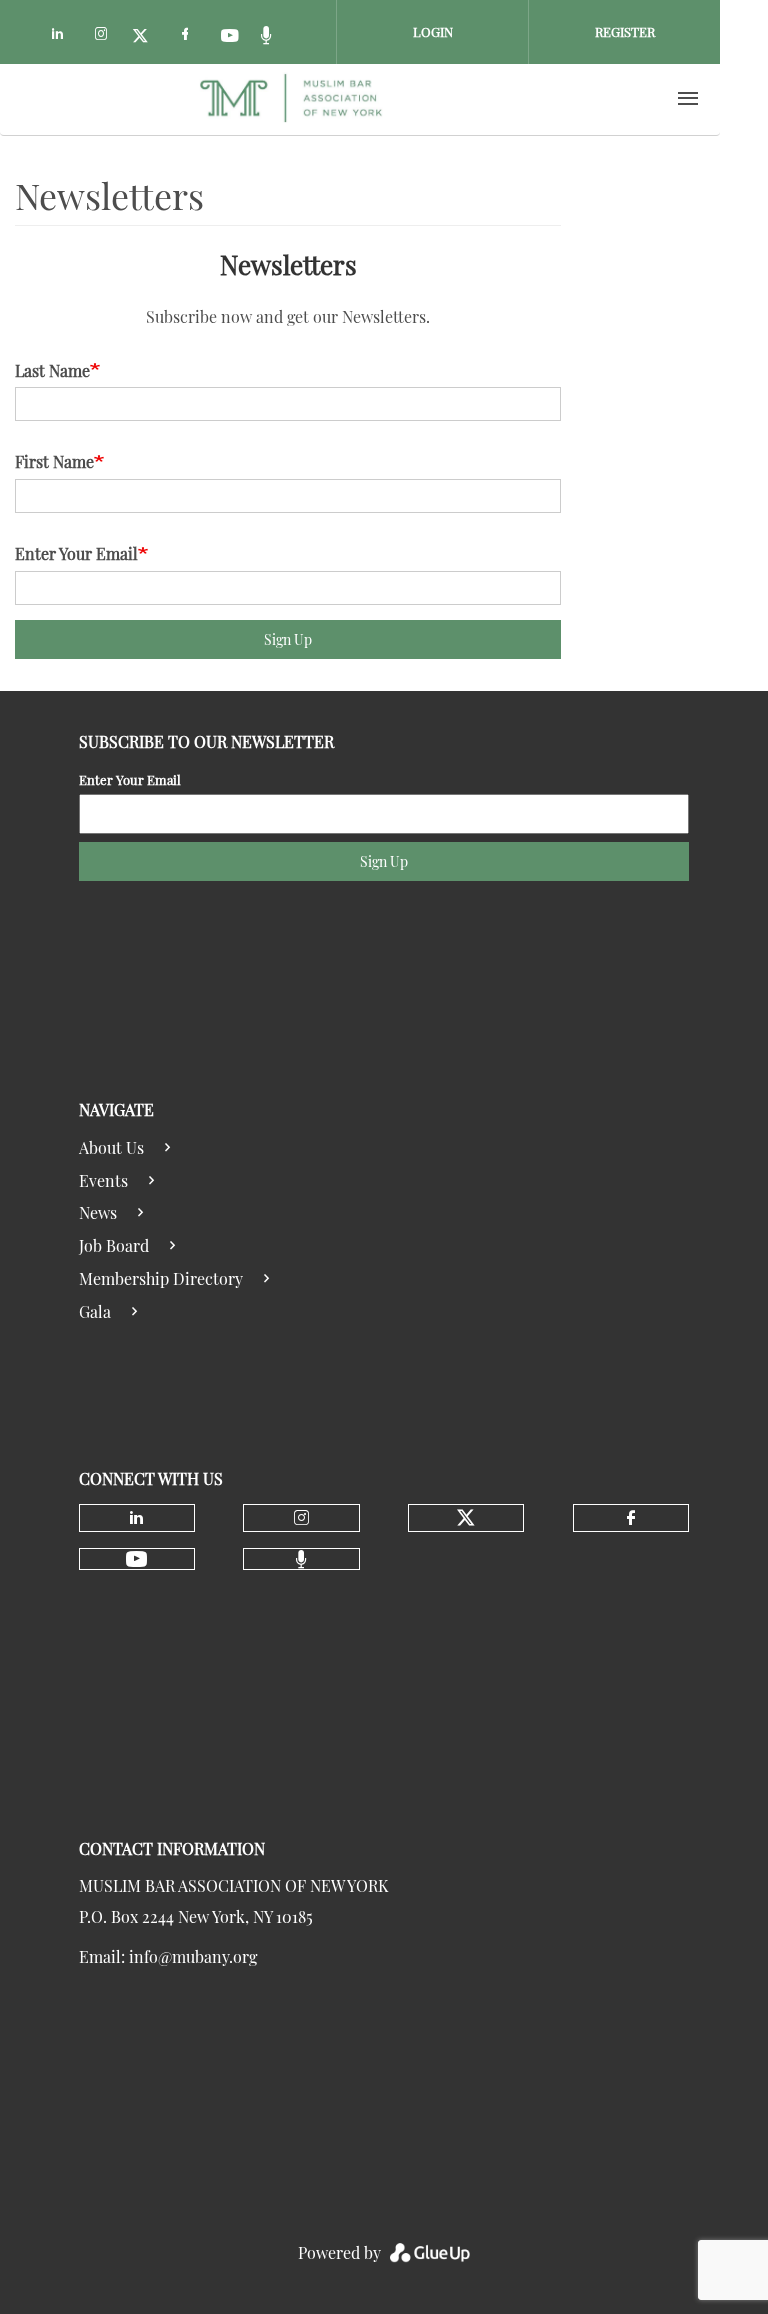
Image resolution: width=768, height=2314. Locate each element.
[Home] (291, 99)
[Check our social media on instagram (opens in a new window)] (105, 36)
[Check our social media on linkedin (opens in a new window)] (63, 36)
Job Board (114, 1245)
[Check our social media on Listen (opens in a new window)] (273, 36)
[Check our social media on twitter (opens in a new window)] (147, 36)
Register (625, 31)
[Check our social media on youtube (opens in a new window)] (231, 36)
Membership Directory (161, 1278)
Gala (95, 1311)
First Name (54, 461)
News (98, 1212)
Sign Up (288, 639)
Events (103, 1180)
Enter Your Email (76, 553)
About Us (111, 1147)
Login (433, 31)
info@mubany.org (193, 1956)
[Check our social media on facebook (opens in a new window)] (189, 36)
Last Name (52, 370)
